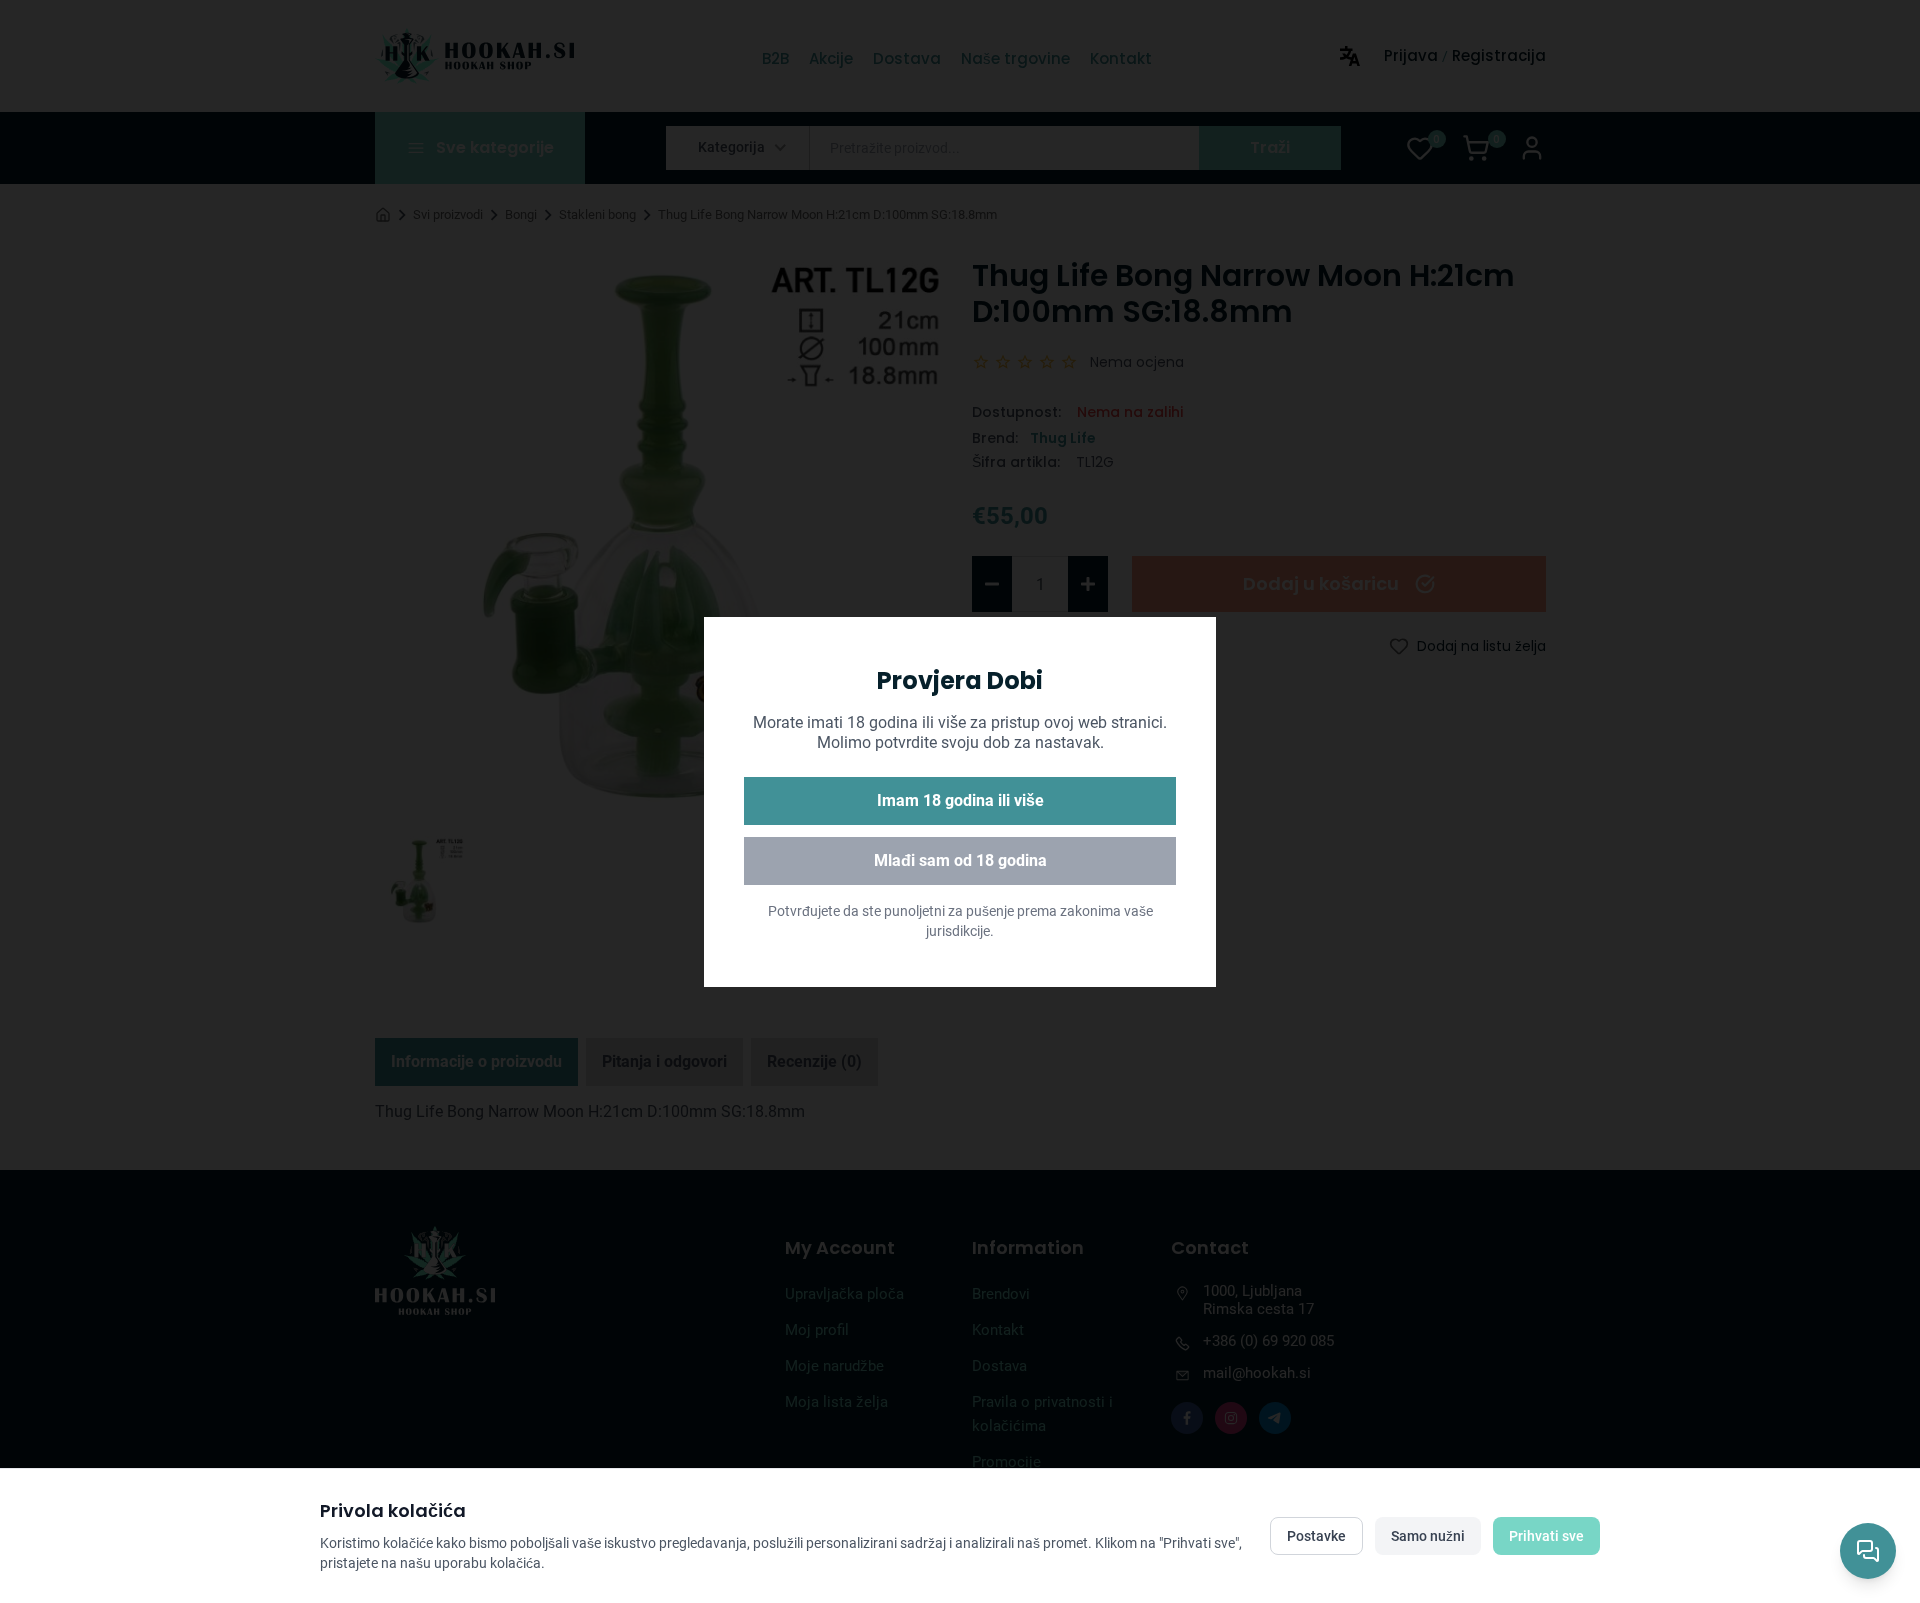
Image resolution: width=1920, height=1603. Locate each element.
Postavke (1316, 1536)
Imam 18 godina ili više (960, 800)
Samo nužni (1428, 1536)
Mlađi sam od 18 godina (960, 860)
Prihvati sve (1546, 1536)
